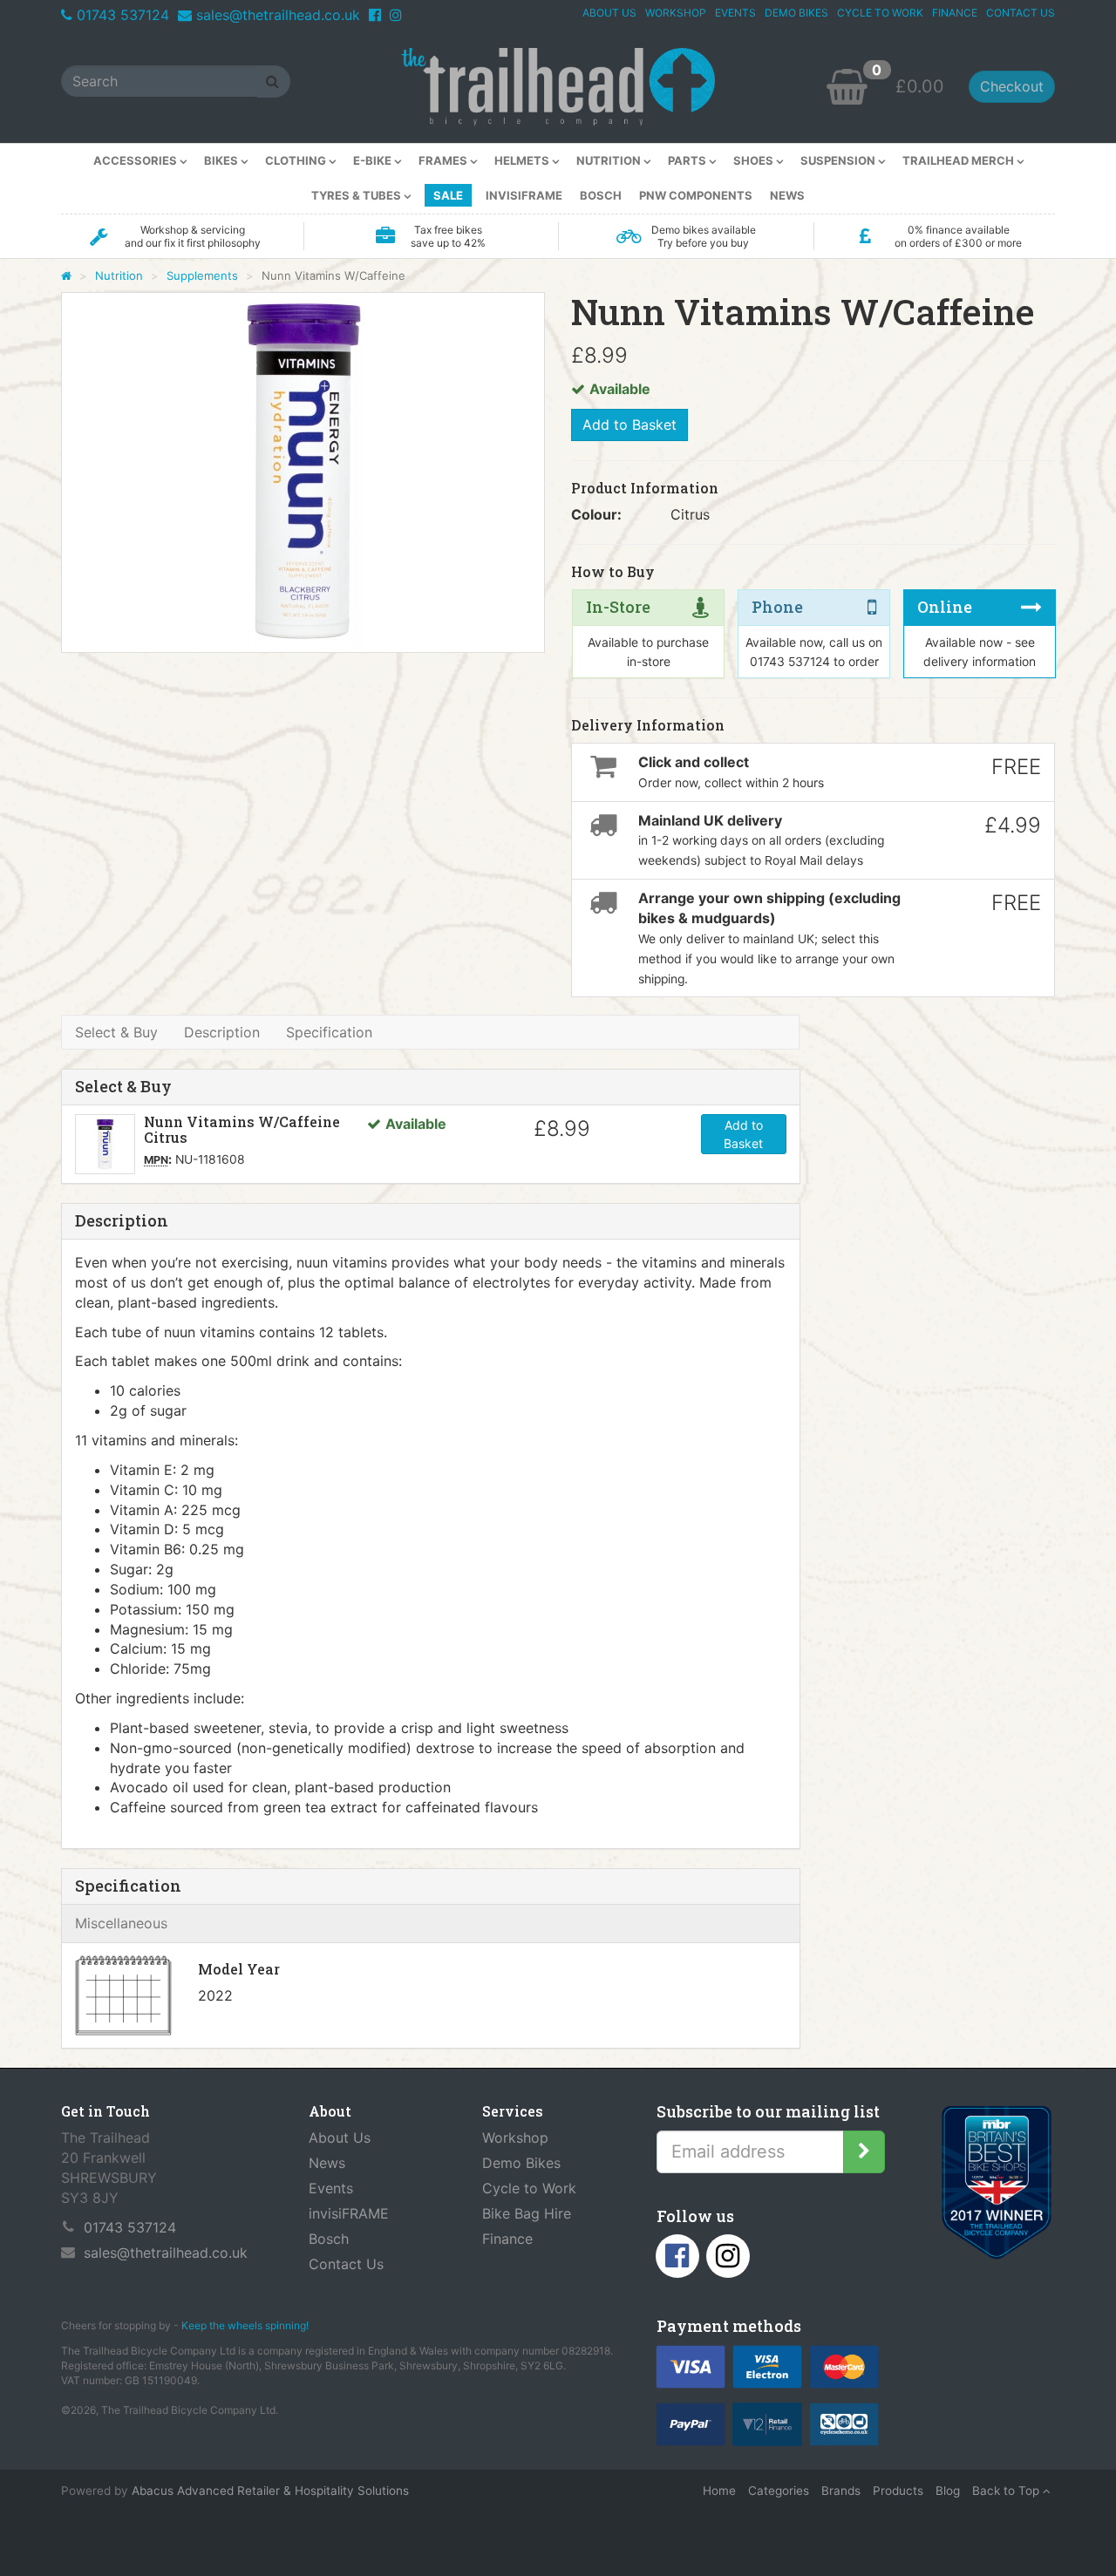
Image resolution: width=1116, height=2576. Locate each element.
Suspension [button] (839, 160)
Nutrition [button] (610, 160)
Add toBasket (743, 1134)
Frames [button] (444, 160)
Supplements (202, 275)
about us (609, 13)
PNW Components (696, 195)
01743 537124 (123, 15)
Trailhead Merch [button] (959, 160)
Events (331, 2188)
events (735, 13)
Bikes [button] (222, 160)
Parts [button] (688, 160)
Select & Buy (116, 1032)
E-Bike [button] (374, 160)
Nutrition (119, 275)
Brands (841, 2491)
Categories (779, 2491)
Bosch (601, 195)
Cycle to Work (529, 2188)
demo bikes (796, 13)
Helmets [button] (523, 160)
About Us (340, 2138)
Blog (948, 2491)
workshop (676, 13)
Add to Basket (629, 425)
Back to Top (1007, 2491)
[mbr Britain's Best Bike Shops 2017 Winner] (996, 2186)
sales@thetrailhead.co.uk (278, 15)
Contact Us (346, 2264)
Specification (329, 1032)
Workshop (515, 2138)
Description (222, 1032)
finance (955, 13)
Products (898, 2491)
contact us (1021, 13)
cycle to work (880, 13)
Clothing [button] (297, 160)
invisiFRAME (524, 195)
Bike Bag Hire (527, 2213)
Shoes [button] (755, 160)
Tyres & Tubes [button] (357, 195)
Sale (448, 195)
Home (719, 2491)
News (787, 195)
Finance (507, 2239)
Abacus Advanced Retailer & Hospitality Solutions (270, 2491)
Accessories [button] (136, 160)
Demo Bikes (521, 2163)
